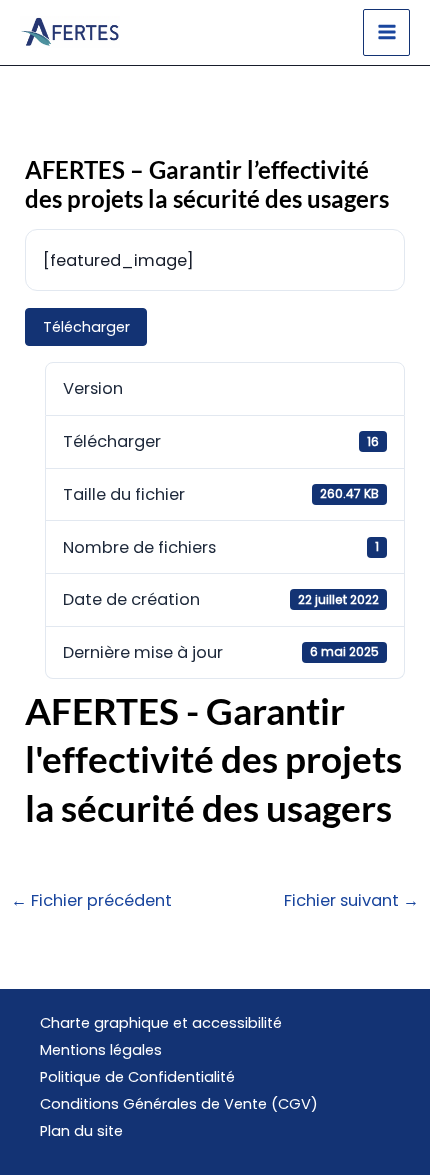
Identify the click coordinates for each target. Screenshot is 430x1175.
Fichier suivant (351, 900)
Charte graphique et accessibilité (161, 1023)
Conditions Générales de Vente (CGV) (179, 1104)
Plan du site (81, 1131)
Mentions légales (101, 1050)
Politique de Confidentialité (137, 1077)
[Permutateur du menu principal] (386, 32)
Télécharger (86, 327)
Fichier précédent (91, 900)
